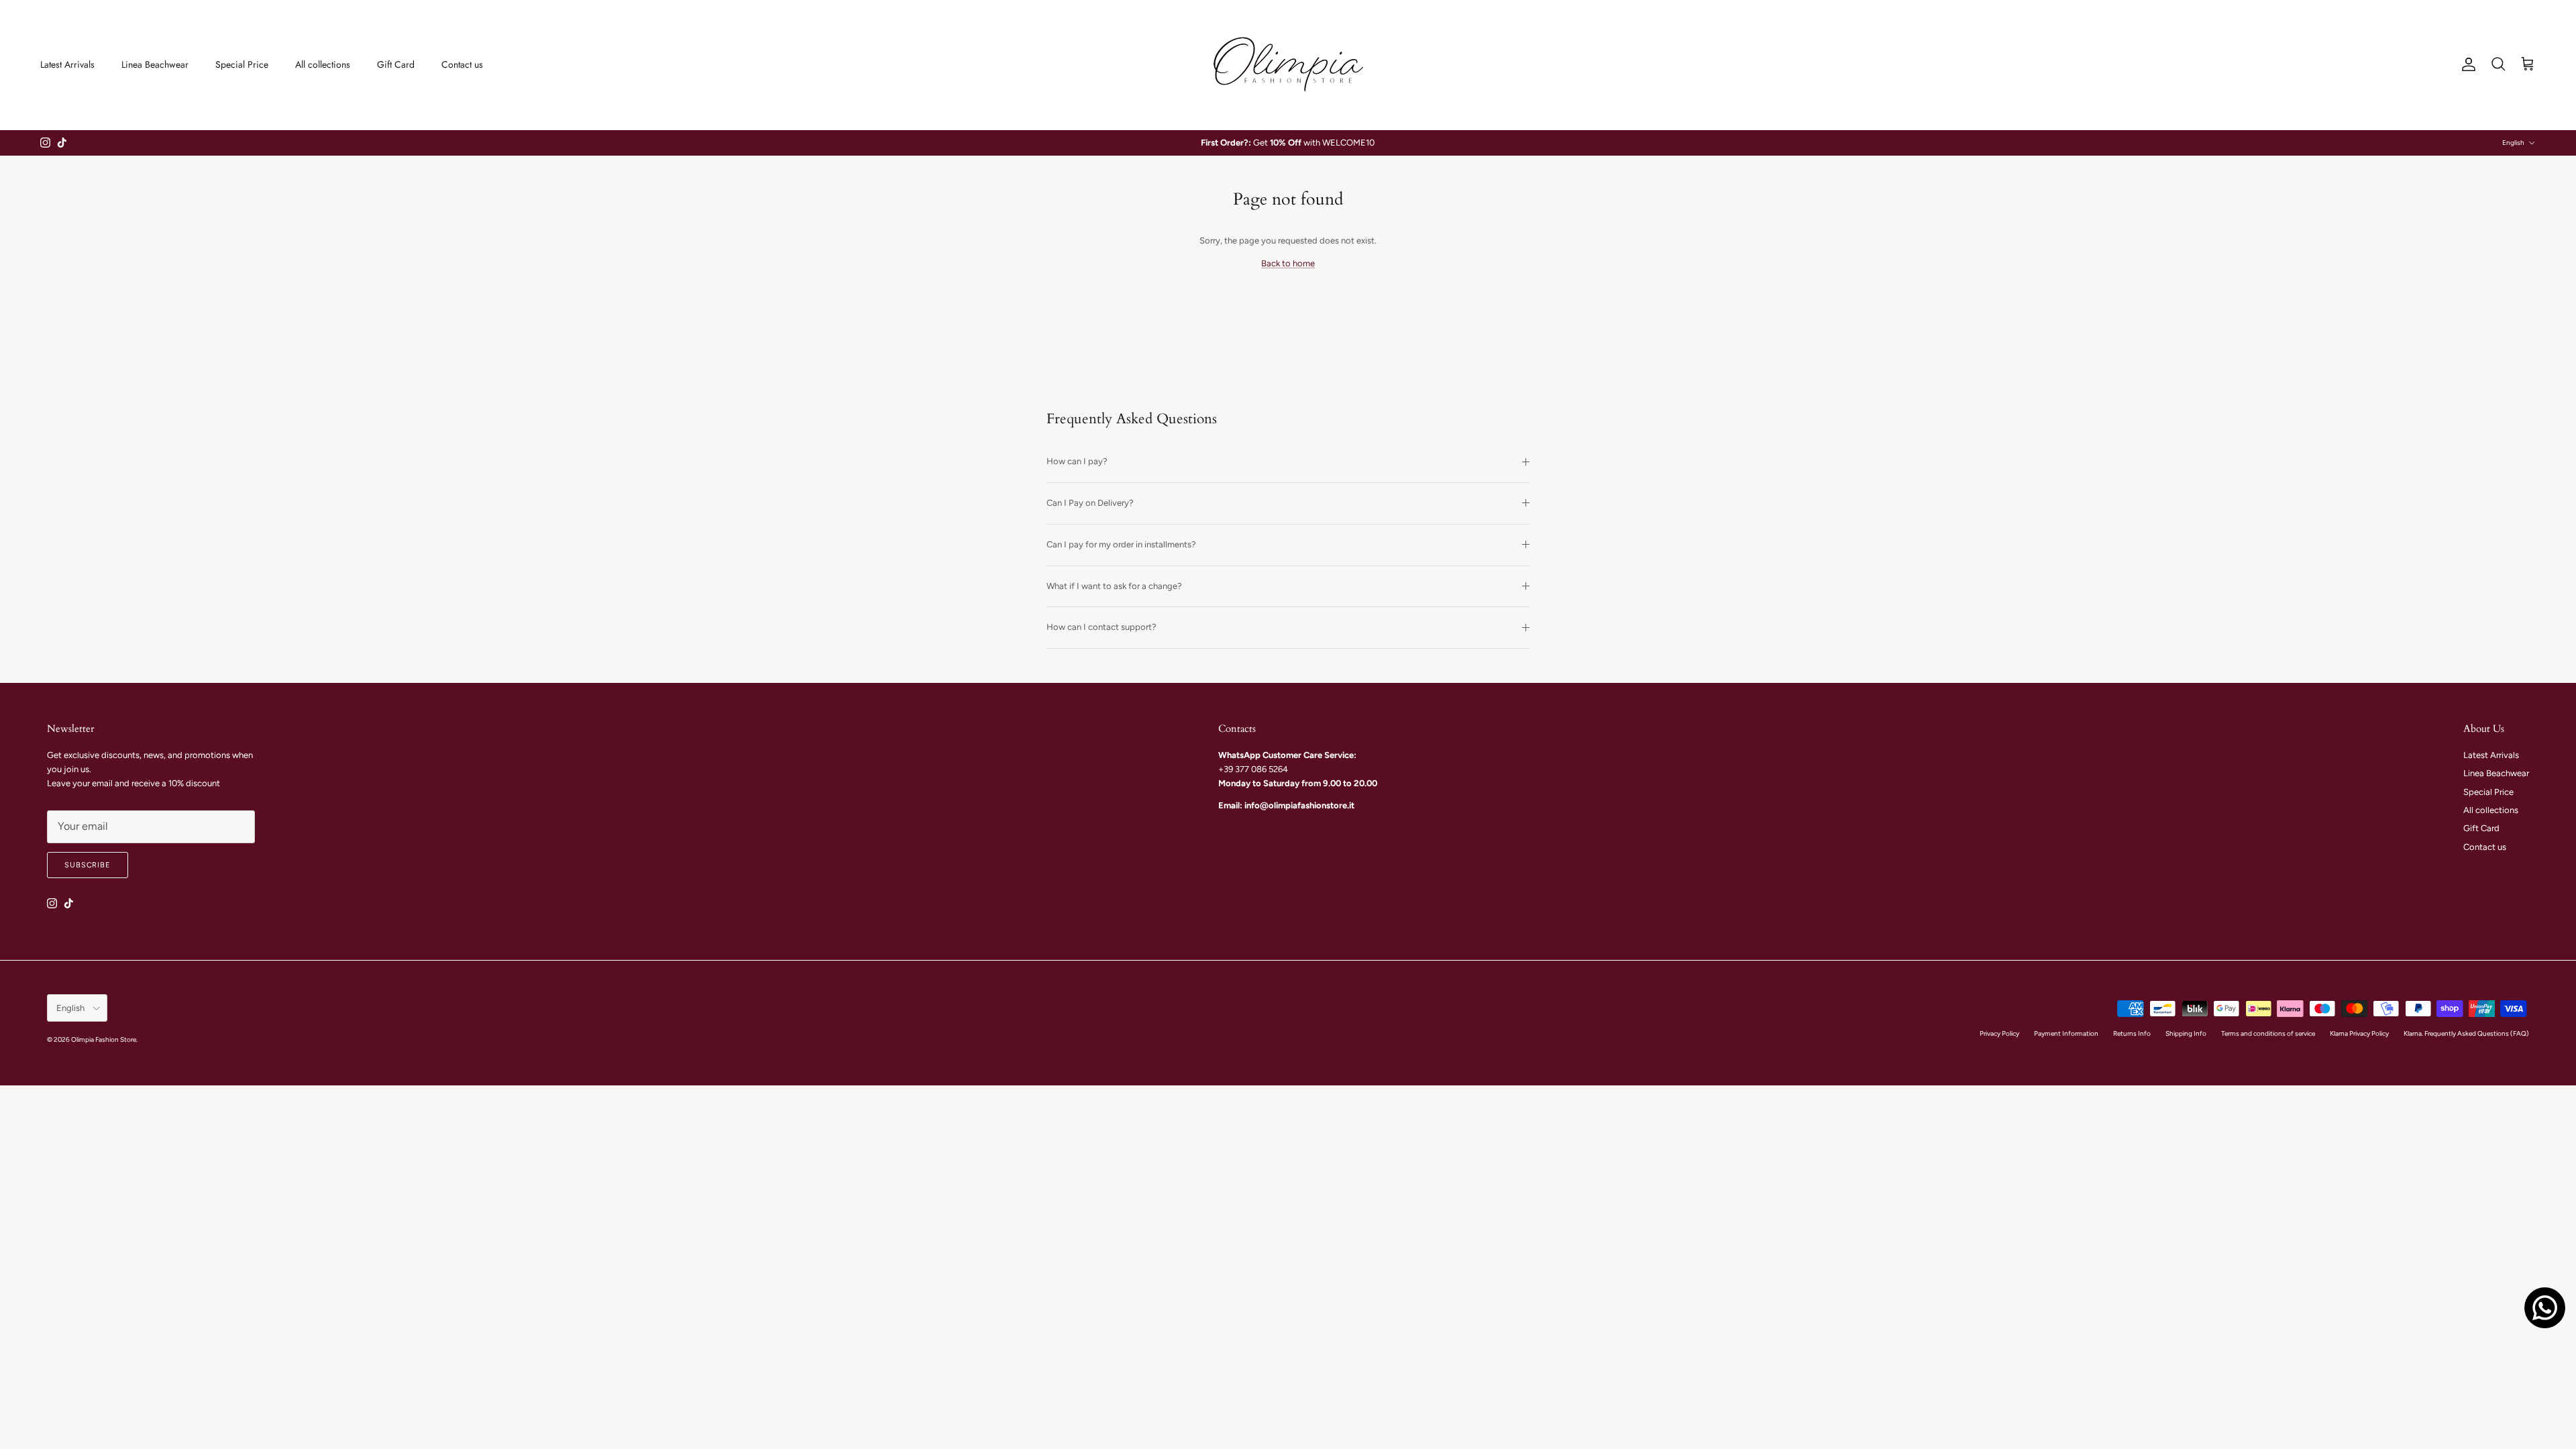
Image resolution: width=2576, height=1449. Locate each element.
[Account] (2466, 64)
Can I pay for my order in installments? (1121, 544)
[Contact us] (2545, 1308)
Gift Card (396, 64)
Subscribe (88, 865)
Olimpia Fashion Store (104, 1039)
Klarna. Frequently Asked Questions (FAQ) (2466, 1033)
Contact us (462, 64)
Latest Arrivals (67, 64)
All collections (323, 64)
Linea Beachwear (155, 64)
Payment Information (2066, 1033)
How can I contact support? (1102, 627)
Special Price (242, 64)
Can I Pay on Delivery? (1090, 503)
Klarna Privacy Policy (2359, 1033)
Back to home (1288, 263)
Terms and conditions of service (2268, 1033)
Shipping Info (2186, 1033)
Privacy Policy (1999, 1033)
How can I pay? (1077, 461)
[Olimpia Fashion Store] (1288, 65)
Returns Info (2132, 1033)
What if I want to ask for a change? (1114, 586)
